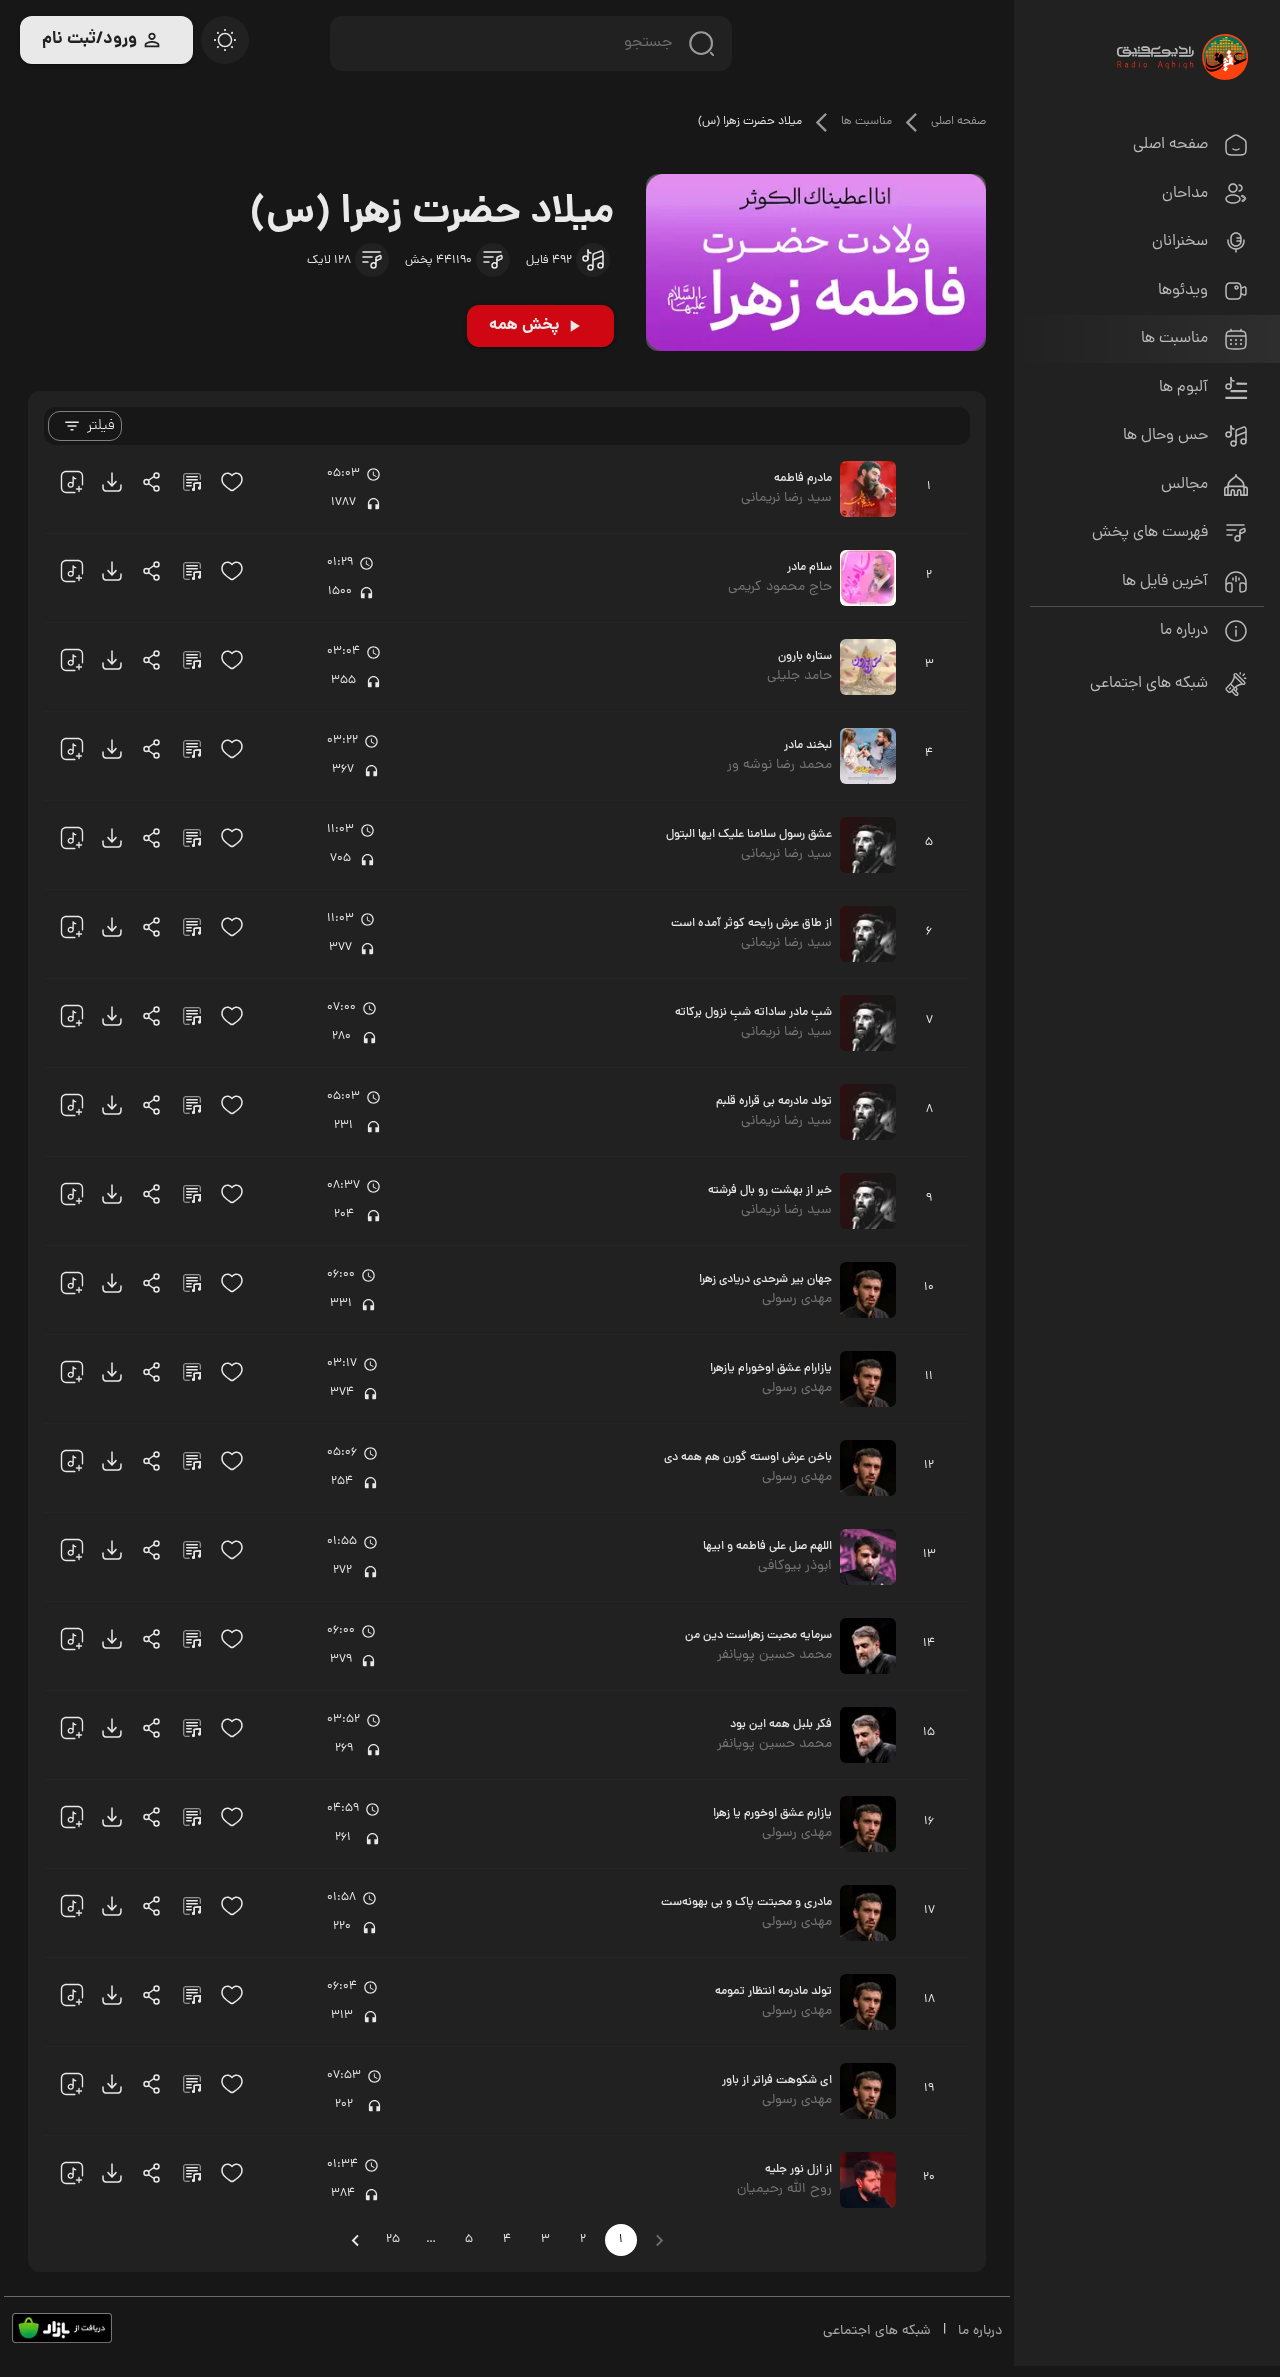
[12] (593, 260)
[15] (232, 482)
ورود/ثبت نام (89, 39)
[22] (72, 482)
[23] (112, 482)
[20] (225, 40)
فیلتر (101, 426)
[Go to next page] (355, 2240)
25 (393, 2240)
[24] (152, 482)
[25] (192, 482)
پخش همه (524, 325)
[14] (493, 260)
